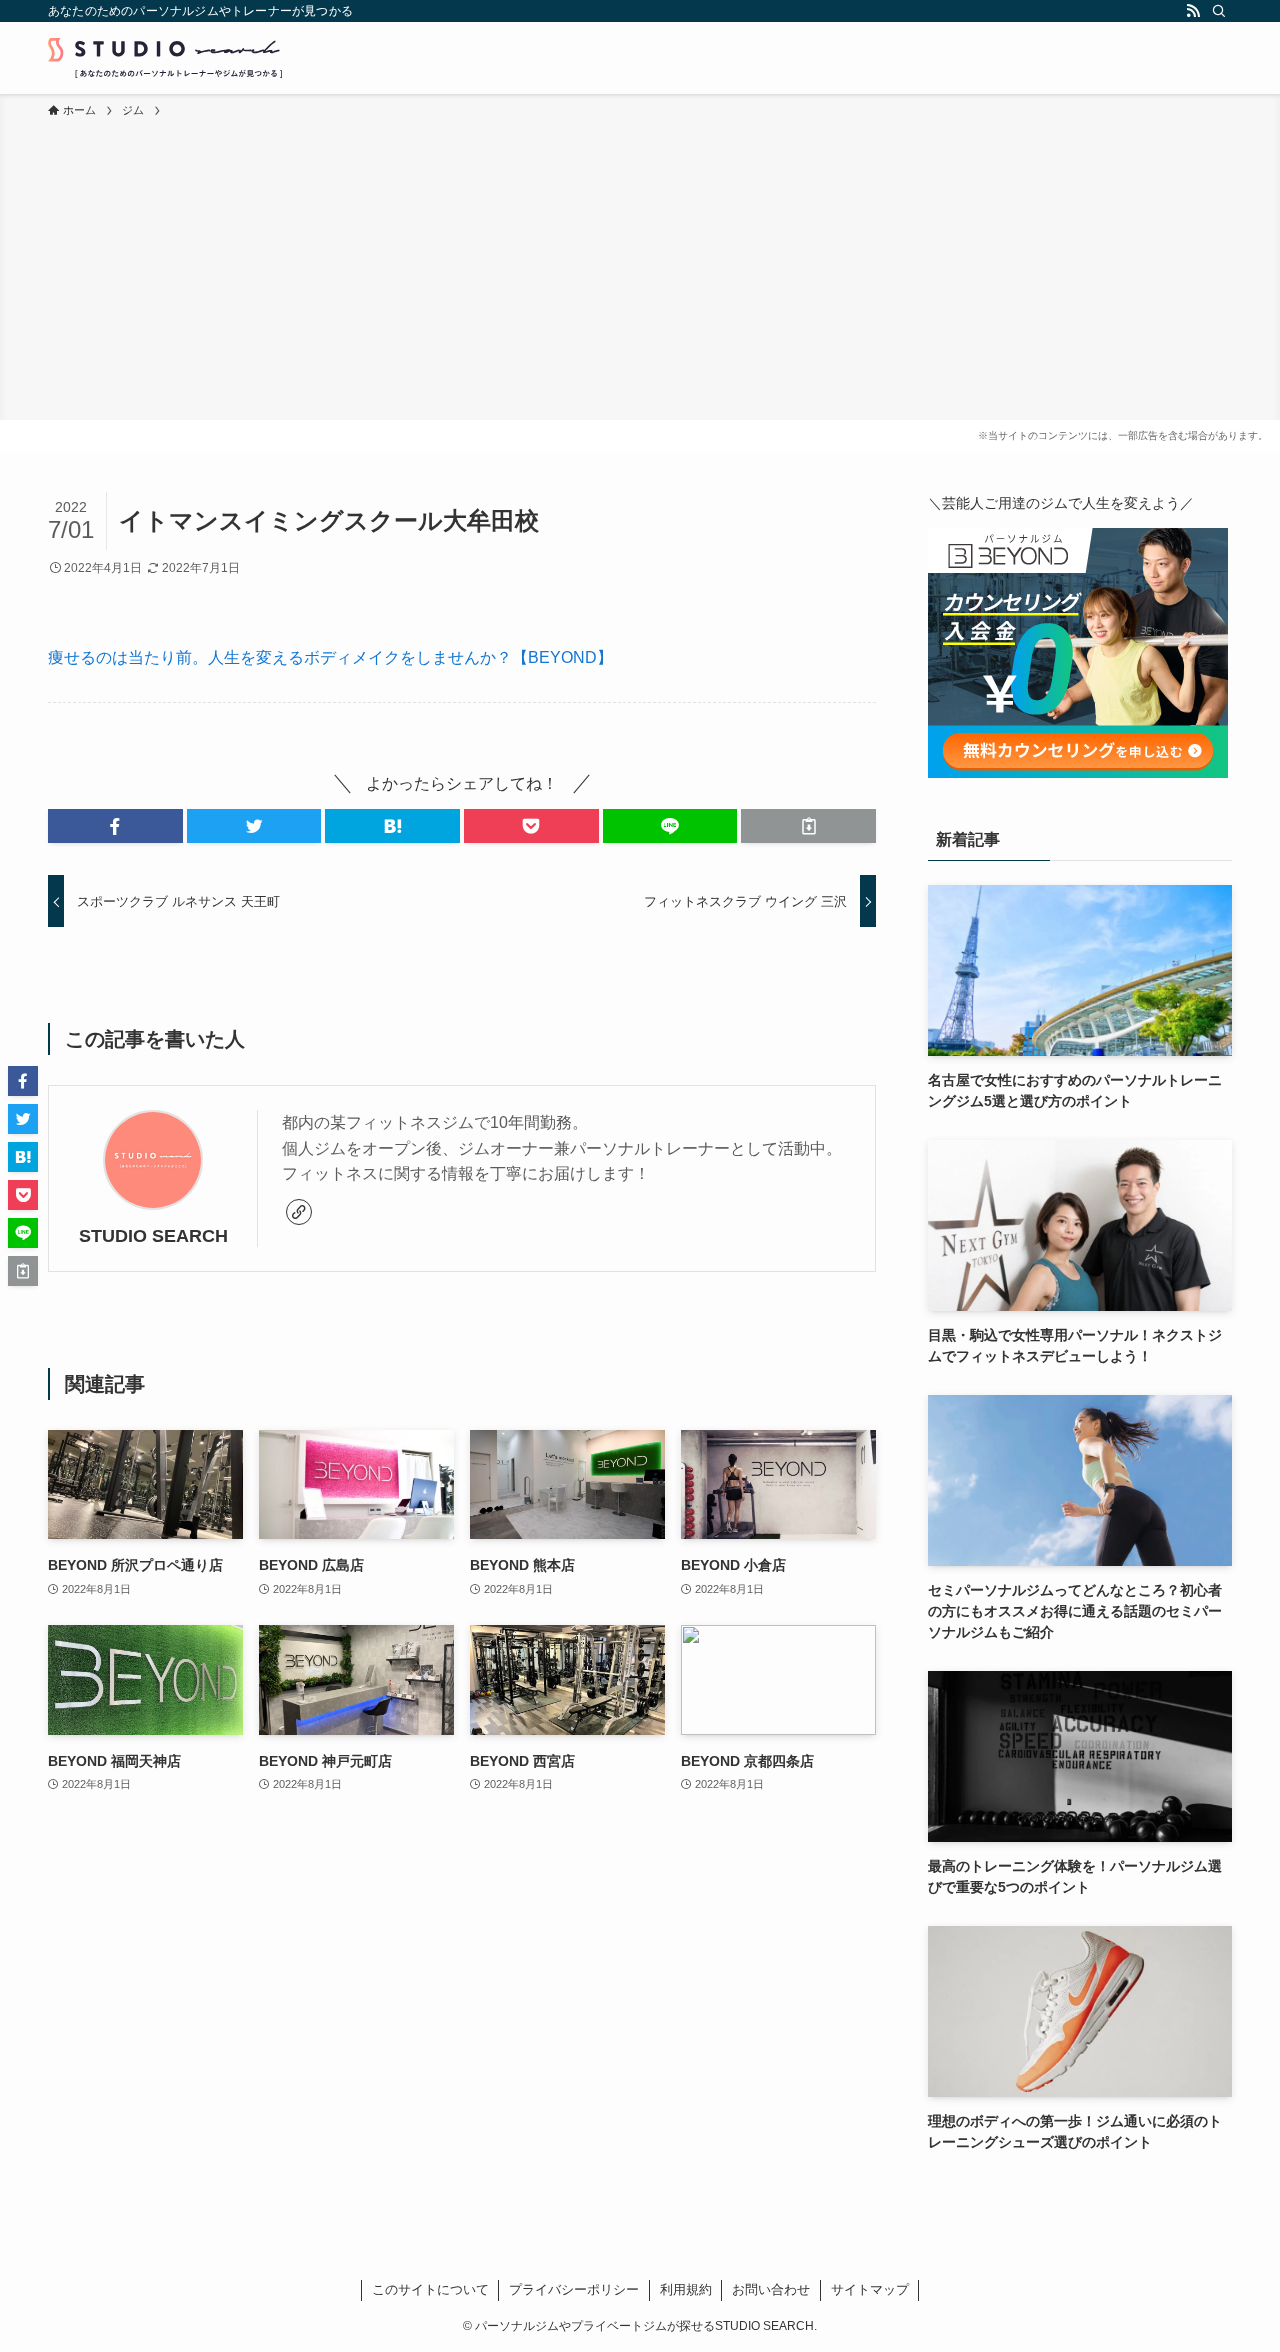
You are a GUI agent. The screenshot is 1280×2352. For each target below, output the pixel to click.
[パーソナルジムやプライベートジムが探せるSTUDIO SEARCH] (165, 58)
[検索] (1219, 11)
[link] (299, 1212)
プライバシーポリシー (574, 2289)
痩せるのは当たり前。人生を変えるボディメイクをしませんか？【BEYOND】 (330, 657)
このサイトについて (430, 2289)
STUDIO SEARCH (153, 1236)
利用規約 (686, 2289)
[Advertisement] (640, 270)
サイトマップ (870, 2289)
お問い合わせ (771, 2289)
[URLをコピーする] (808, 826)
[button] (115, 826)
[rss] (1193, 11)
